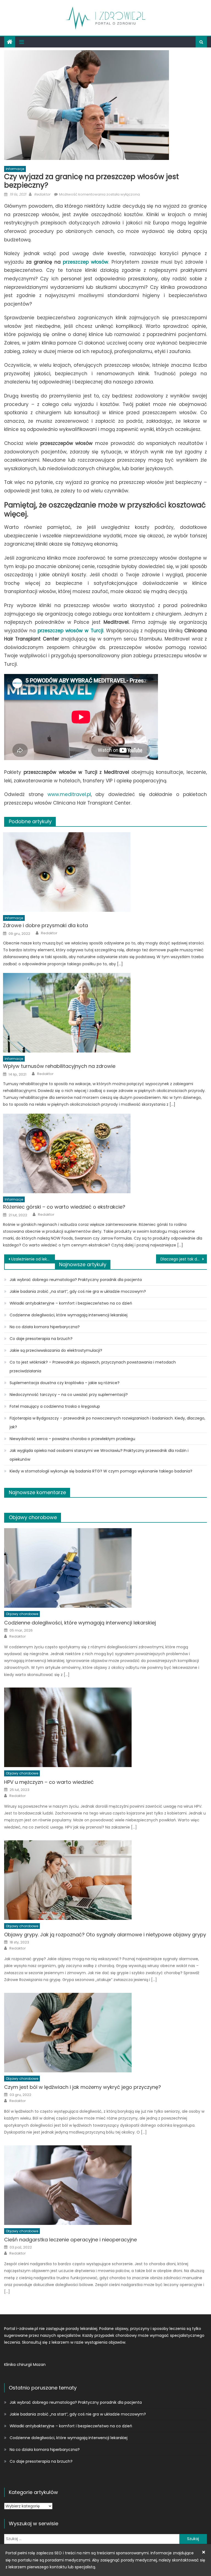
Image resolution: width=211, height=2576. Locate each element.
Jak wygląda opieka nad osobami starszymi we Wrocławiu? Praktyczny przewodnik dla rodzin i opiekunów (99, 1455)
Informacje (15, 169)
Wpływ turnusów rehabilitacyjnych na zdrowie (59, 1066)
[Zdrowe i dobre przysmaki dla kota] (105, 872)
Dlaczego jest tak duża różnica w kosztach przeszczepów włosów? (184, 1259)
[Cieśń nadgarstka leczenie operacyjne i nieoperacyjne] (105, 2185)
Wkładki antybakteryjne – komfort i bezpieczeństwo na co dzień (71, 1303)
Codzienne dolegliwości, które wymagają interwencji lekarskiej (69, 1315)
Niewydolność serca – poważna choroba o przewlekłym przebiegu (72, 1439)
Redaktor (42, 194)
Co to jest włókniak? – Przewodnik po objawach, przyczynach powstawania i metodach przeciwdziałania (93, 1367)
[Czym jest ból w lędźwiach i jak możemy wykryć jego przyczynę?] (105, 2033)
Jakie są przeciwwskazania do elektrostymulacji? (56, 1350)
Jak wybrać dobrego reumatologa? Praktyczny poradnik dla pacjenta (76, 1280)
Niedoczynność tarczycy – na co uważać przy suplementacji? (69, 1395)
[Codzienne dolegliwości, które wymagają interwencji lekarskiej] (105, 1568)
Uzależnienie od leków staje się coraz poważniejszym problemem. (33, 1259)
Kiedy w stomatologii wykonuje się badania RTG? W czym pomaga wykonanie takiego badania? (101, 1471)
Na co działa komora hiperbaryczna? (45, 1327)
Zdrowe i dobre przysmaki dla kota (45, 925)
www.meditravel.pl (69, 794)
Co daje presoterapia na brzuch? (41, 1339)
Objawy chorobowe (33, 1517)
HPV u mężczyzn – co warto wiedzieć (49, 1782)
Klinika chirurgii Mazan (25, 2365)
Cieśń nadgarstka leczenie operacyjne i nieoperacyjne (70, 2240)
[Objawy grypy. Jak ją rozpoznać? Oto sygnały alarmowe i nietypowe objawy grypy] (105, 1880)
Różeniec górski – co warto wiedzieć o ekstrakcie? (64, 1207)
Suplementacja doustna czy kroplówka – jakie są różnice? (65, 1383)
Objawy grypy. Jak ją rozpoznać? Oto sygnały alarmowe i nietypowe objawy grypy (105, 1935)
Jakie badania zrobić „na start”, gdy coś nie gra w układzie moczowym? (78, 1291)
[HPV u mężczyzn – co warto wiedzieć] (105, 1727)
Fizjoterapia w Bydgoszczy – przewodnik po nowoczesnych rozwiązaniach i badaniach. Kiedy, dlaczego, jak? (107, 1423)
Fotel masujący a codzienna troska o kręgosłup (55, 1406)
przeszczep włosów (86, 262)
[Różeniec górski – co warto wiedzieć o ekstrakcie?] (105, 1153)
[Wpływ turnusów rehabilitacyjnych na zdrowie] (105, 1013)
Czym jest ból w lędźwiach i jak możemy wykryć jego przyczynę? (83, 2087)
